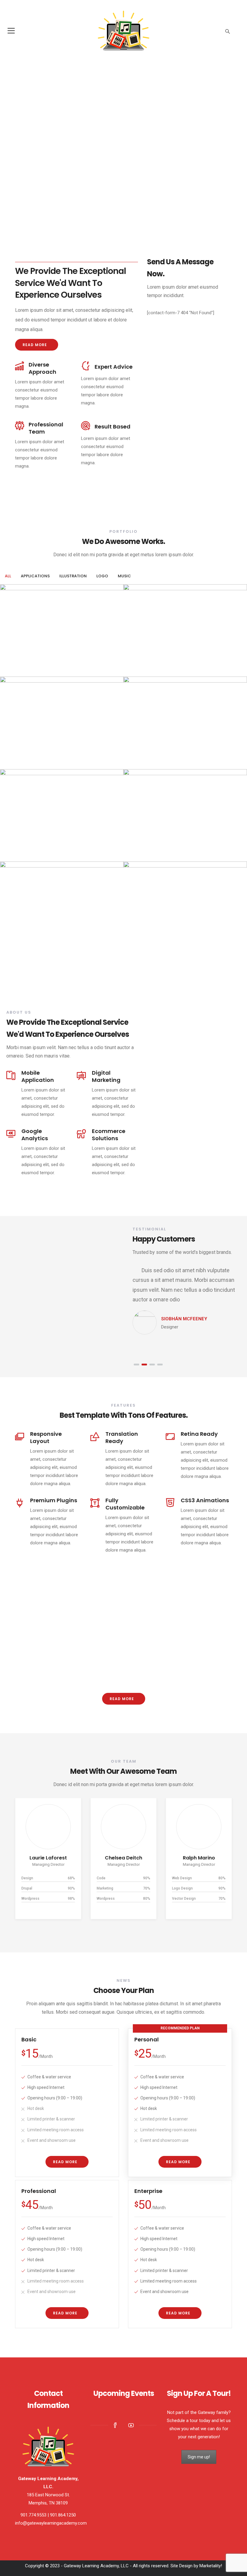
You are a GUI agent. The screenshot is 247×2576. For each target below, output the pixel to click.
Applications (20, 763)
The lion (142, 746)
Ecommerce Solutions (109, 1135)
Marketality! (211, 2566)
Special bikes (25, 931)
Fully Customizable (125, 1504)
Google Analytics (35, 1135)
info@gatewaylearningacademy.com (51, 2523)
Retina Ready (199, 1434)
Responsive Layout (46, 1437)
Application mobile (34, 654)
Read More (35, 345)
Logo (136, 671)
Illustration (20, 671)
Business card (151, 654)
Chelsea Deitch (48, 1858)
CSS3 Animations (205, 1500)
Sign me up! (199, 2457)
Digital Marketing (106, 1076)
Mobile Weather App (36, 839)
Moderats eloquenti (158, 931)
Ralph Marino (124, 1858)
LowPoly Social (151, 839)
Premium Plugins (54, 1500)
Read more (122, 1699)
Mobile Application (38, 1076)
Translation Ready (122, 1437)
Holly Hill (199, 1858)
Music (147, 671)
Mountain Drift (28, 746)
